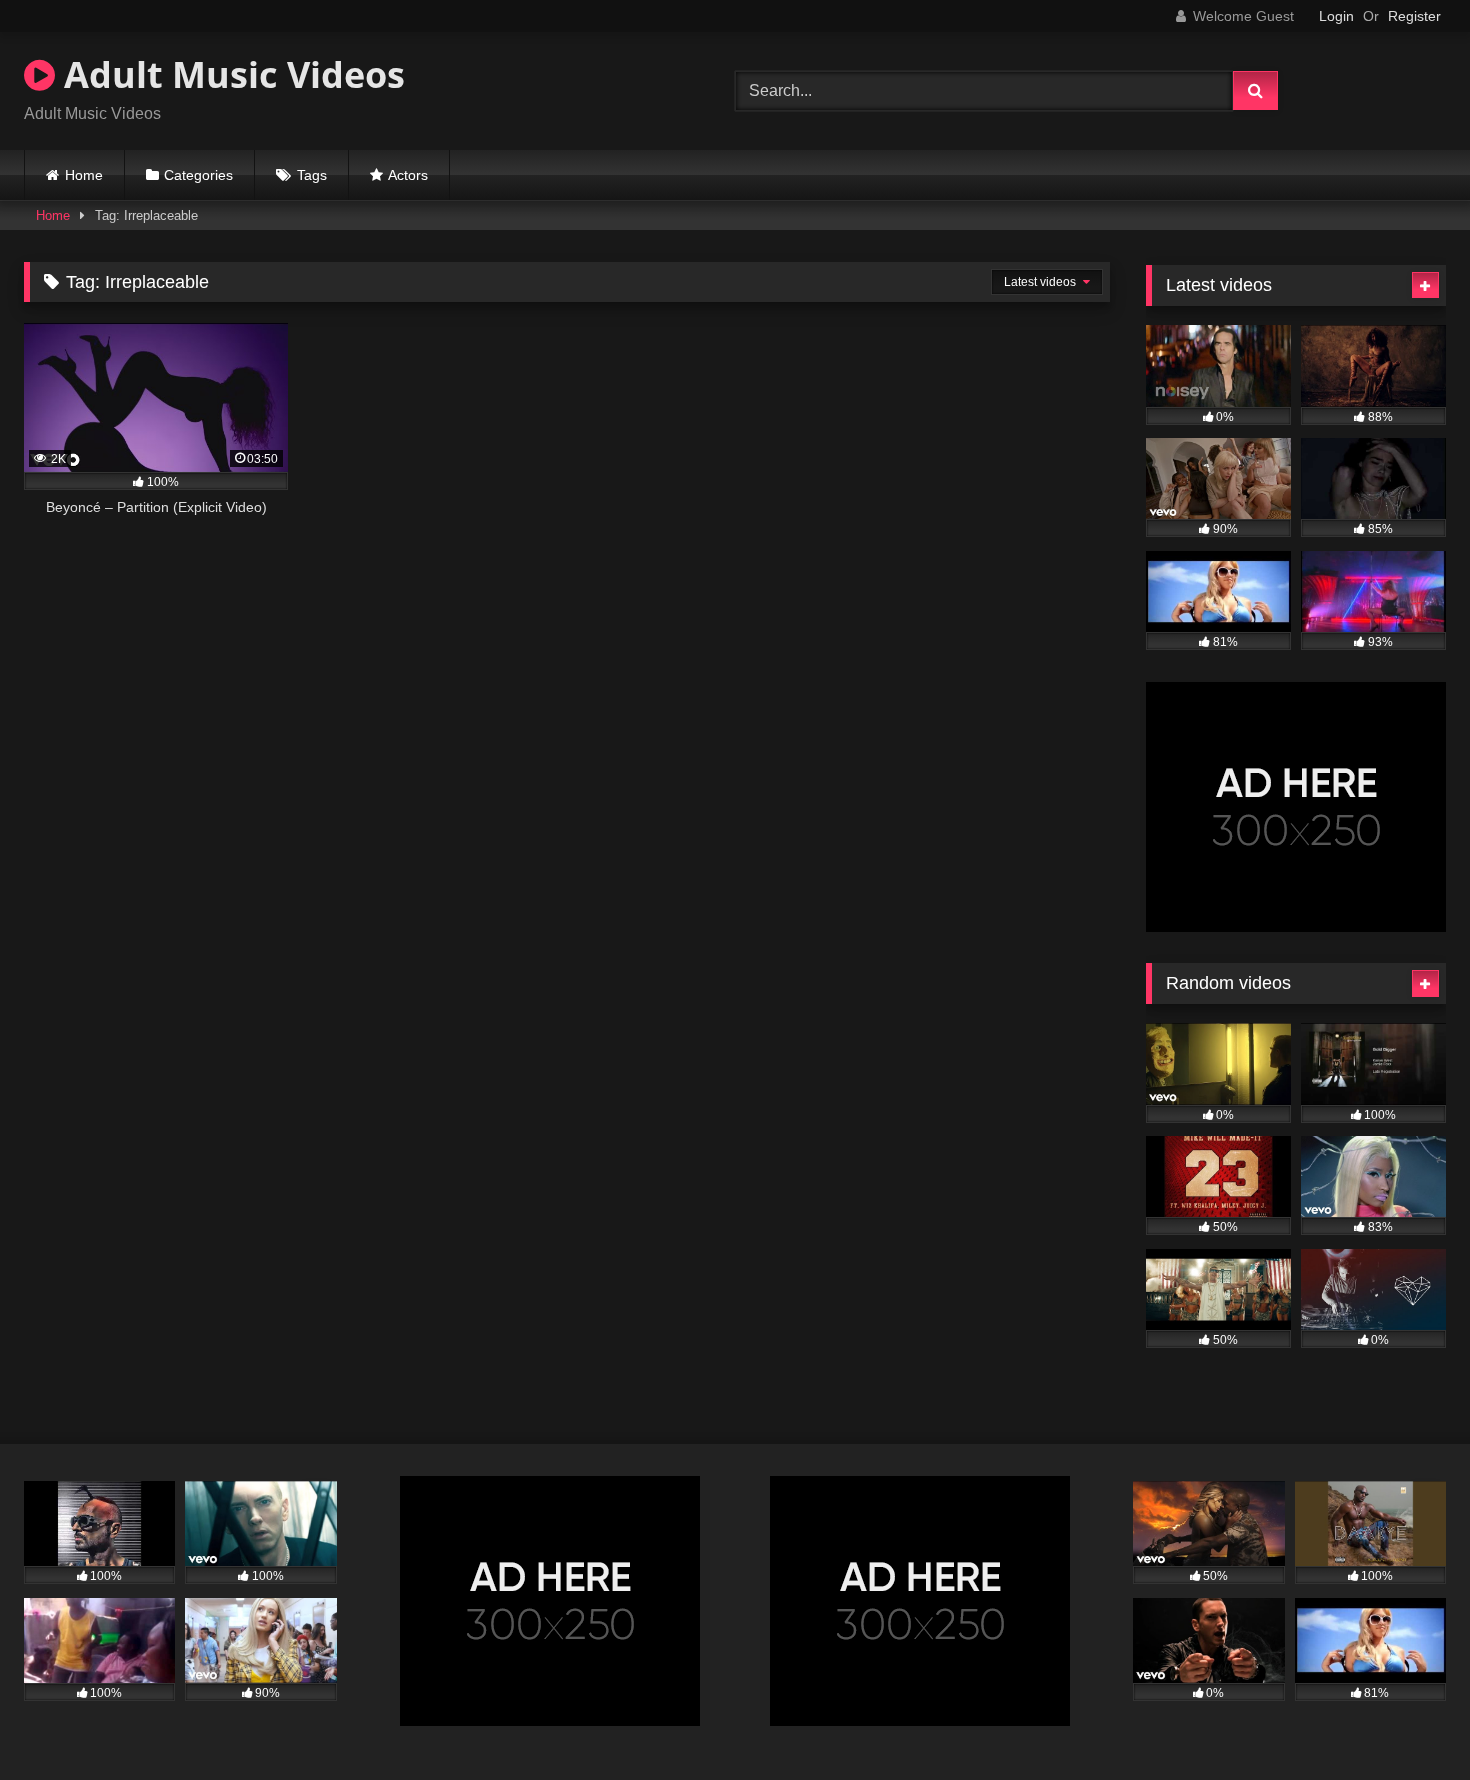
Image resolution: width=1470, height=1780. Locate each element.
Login (1336, 16)
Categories (198, 175)
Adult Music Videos (230, 74)
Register (1414, 16)
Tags (312, 175)
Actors (408, 175)
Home (84, 175)
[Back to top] (1408, 1720)
